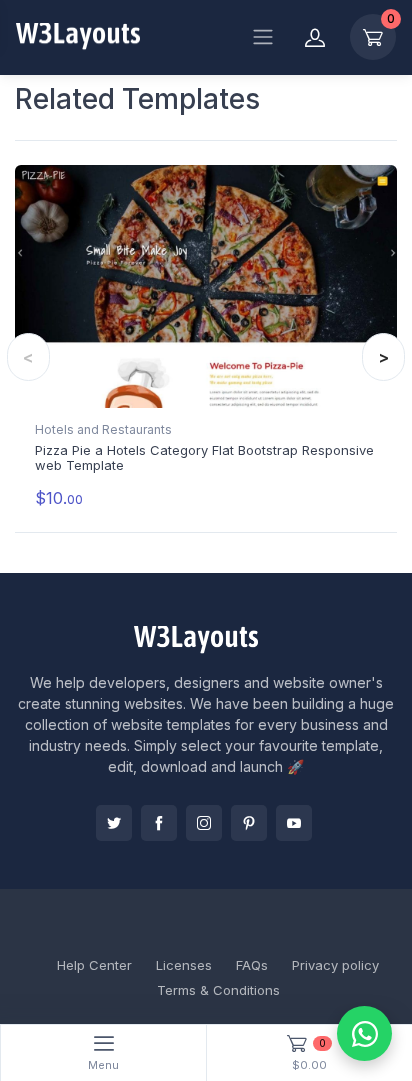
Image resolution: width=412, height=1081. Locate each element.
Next (383, 357)
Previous (28, 357)
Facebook (159, 823)
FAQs (252, 965)
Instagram (204, 823)
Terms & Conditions (218, 990)
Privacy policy (335, 965)
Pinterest (249, 823)
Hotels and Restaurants (103, 429)
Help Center (94, 965)
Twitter (114, 823)
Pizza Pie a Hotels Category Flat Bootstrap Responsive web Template (204, 458)
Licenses (184, 965)
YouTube (294, 823)
